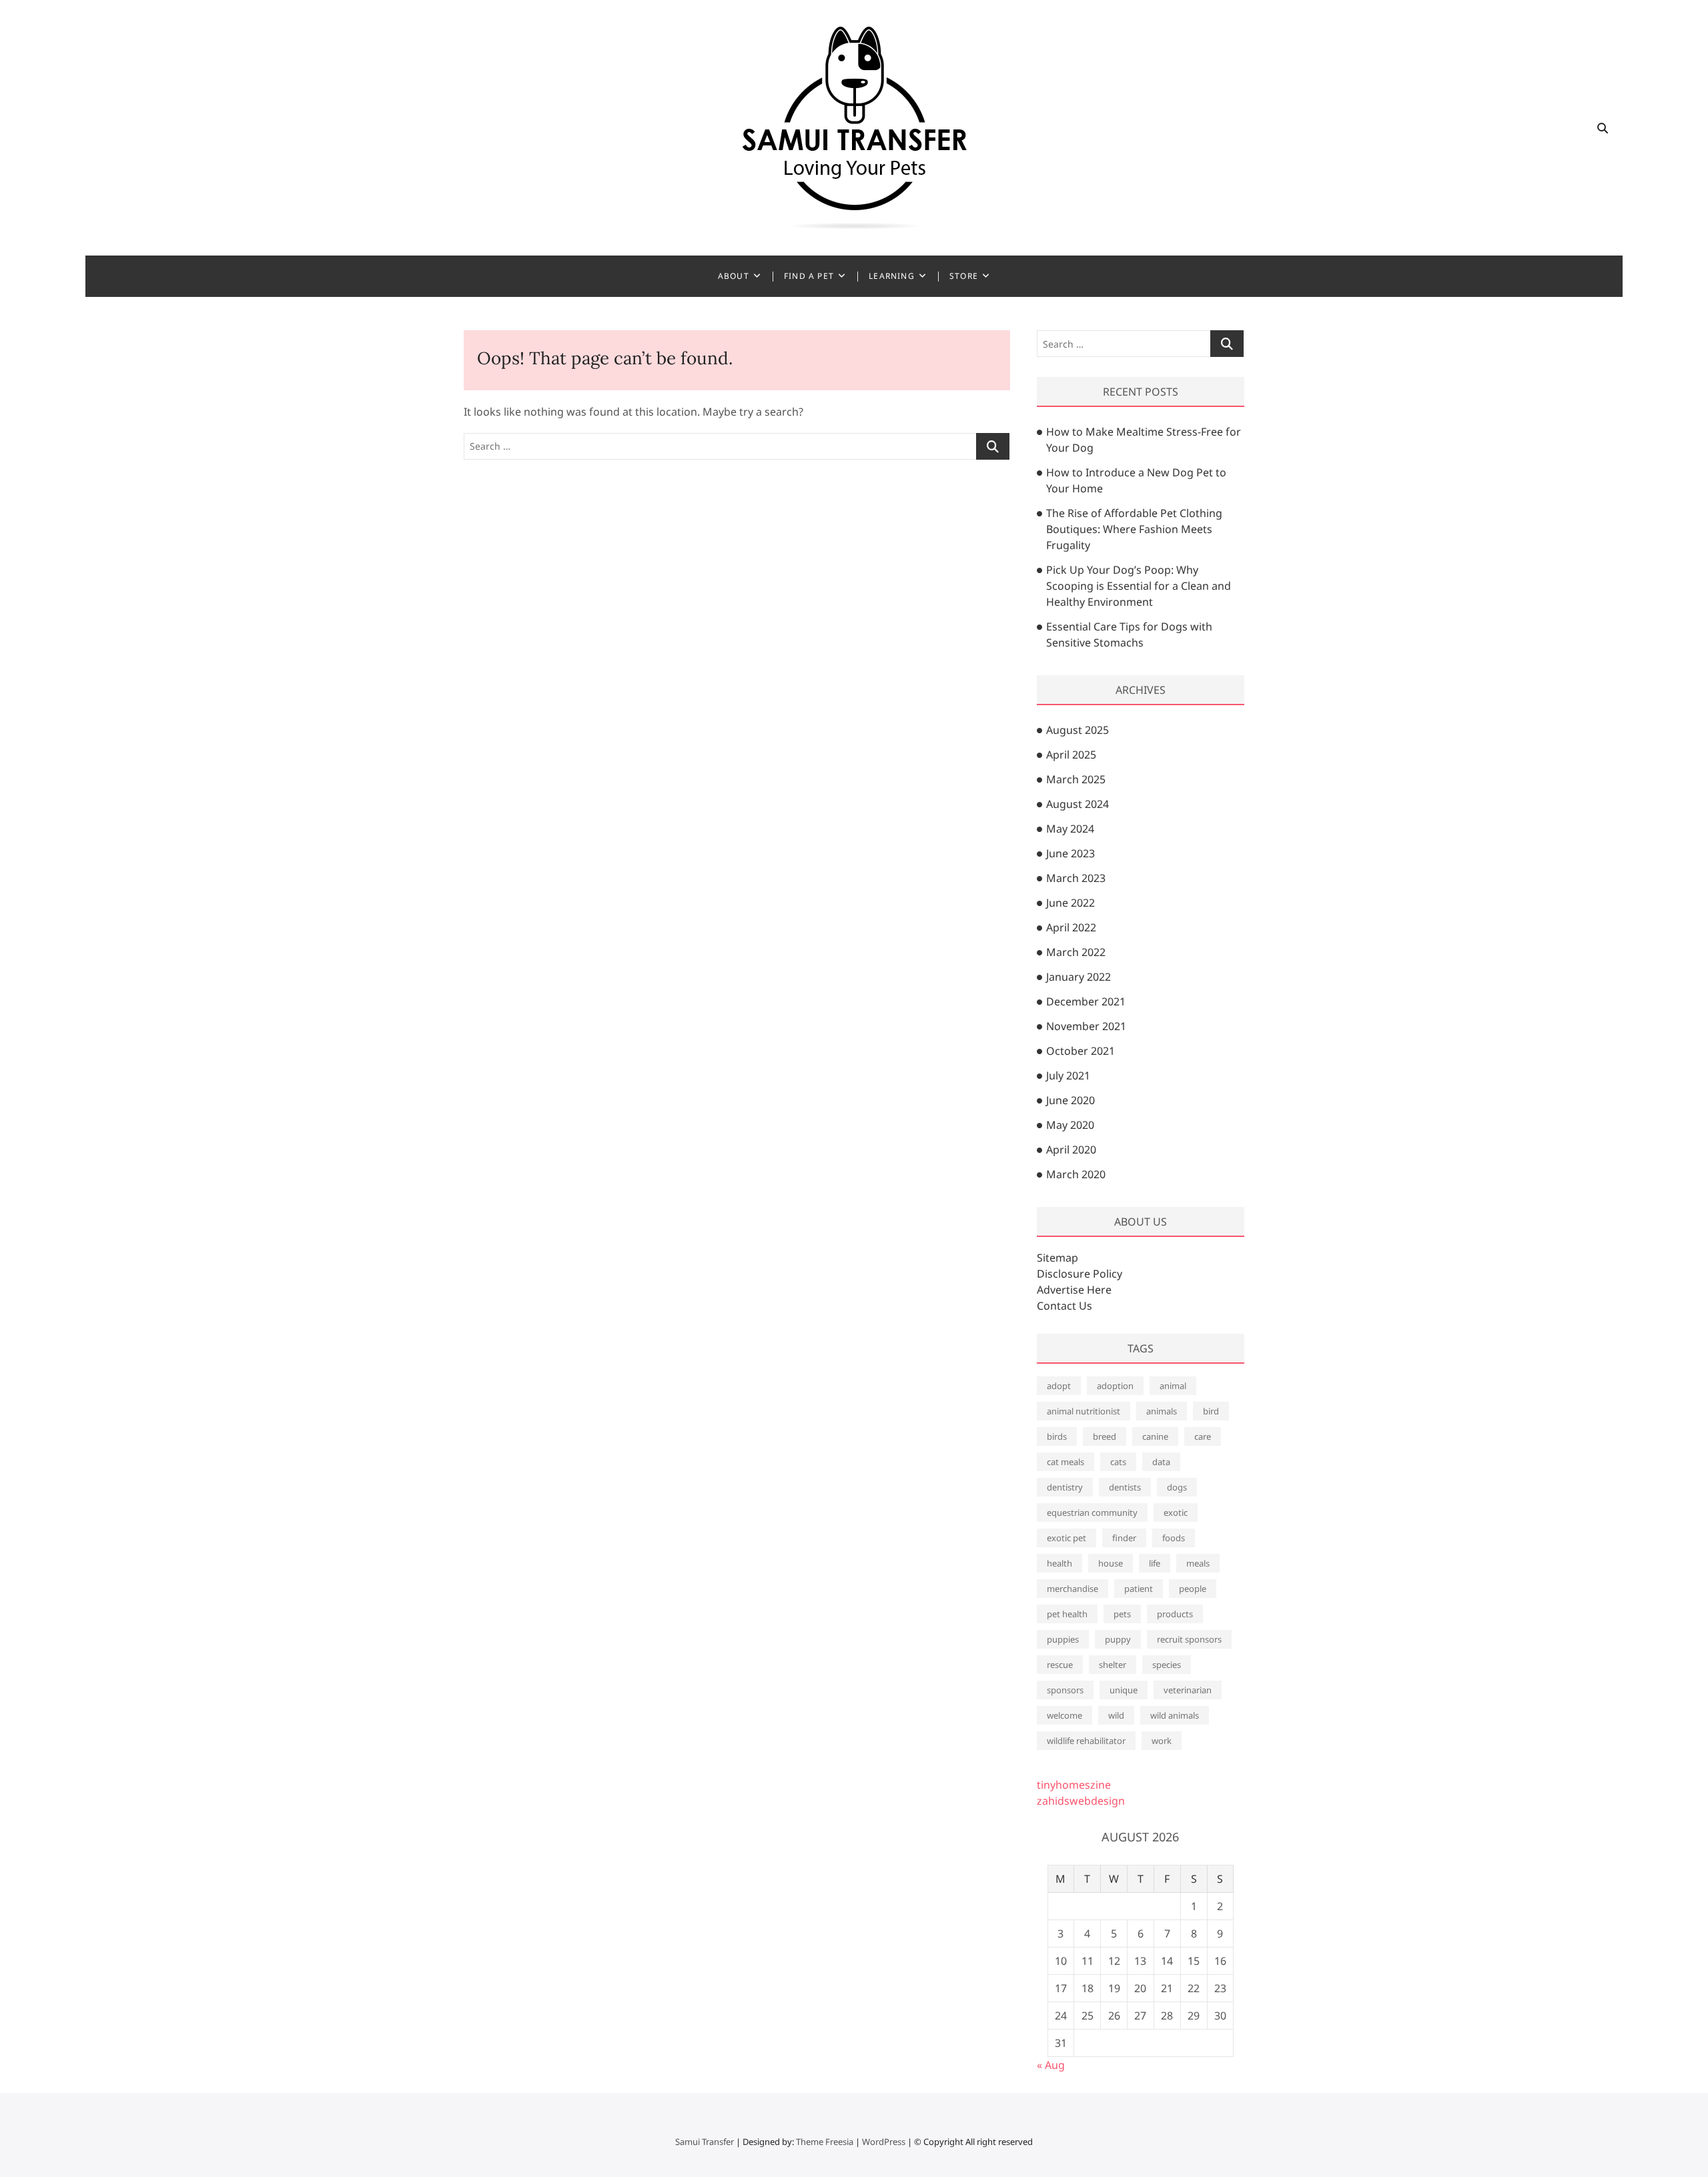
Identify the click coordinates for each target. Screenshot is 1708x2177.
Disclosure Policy (1080, 1274)
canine (1155, 1436)
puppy (1118, 1639)
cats (1118, 1462)
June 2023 (1071, 853)
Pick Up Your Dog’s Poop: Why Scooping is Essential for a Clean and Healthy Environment (1139, 586)
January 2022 (1079, 977)
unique (1124, 1690)
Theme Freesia (825, 2142)
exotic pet (1066, 1538)
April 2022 (1071, 927)
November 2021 (1086, 1026)
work (1162, 1741)
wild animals (1175, 1715)
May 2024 (1070, 829)
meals (1198, 1563)
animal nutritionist (1084, 1411)
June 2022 (1071, 903)
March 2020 (1076, 1174)
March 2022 (1076, 952)
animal (1173, 1386)
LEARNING (892, 276)
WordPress (884, 2142)
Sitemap (1057, 1258)
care (1203, 1436)
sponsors (1065, 1690)
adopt (1059, 1386)
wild (1116, 1715)
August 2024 (1078, 804)
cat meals (1065, 1462)
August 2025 (1078, 730)
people (1193, 1589)
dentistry (1065, 1487)
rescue (1060, 1665)
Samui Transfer (705, 2142)
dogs (1177, 1487)
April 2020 (1071, 1150)
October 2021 (1081, 1051)
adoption (1115, 1386)
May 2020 (1070, 1125)
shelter (1113, 1665)
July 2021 (1068, 1075)
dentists (1125, 1487)
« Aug (1051, 2065)
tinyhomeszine (1074, 1785)
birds (1057, 1436)
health (1059, 1563)
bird (1211, 1411)
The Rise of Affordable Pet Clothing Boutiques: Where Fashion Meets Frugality (1134, 529)
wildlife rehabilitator (1086, 1741)
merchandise (1073, 1589)
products (1175, 1614)
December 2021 (1086, 1001)
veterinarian (1188, 1690)
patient (1139, 1589)
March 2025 (1076, 779)
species (1167, 1665)
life (1155, 1563)
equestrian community (1092, 1512)
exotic (1176, 1512)
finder (1124, 1538)
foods (1174, 1538)
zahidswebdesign (1081, 1801)
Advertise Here (1074, 1290)
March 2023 (1076, 878)
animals (1162, 1411)
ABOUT (734, 276)
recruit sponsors (1189, 1639)
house (1111, 1563)
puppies (1063, 1639)
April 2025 (1071, 755)
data (1161, 1462)
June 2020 (1071, 1100)
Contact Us (1064, 1306)
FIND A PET (809, 276)
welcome (1064, 1715)
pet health (1067, 1614)
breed (1105, 1436)
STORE (964, 276)
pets (1122, 1614)
